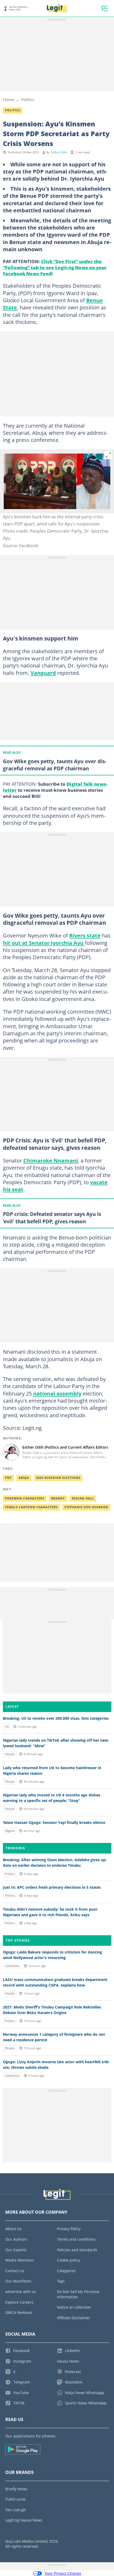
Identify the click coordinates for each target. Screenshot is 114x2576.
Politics (28, 99)
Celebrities (12, 1966)
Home (8, 99)
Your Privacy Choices (63, 2573)
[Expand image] (108, 455)
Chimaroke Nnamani (51, 1160)
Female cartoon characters (31, 1507)
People (10, 1754)
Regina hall (83, 1498)
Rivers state (85, 935)
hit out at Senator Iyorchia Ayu (44, 943)
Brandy (58, 1498)
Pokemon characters (25, 1498)
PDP (8, 1478)
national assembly (57, 1393)
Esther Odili (59, 152)
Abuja (24, 1478)
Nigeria (10, 1831)
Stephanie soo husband (86, 1507)
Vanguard (43, 673)
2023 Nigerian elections (58, 1478)
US (7, 1727)
